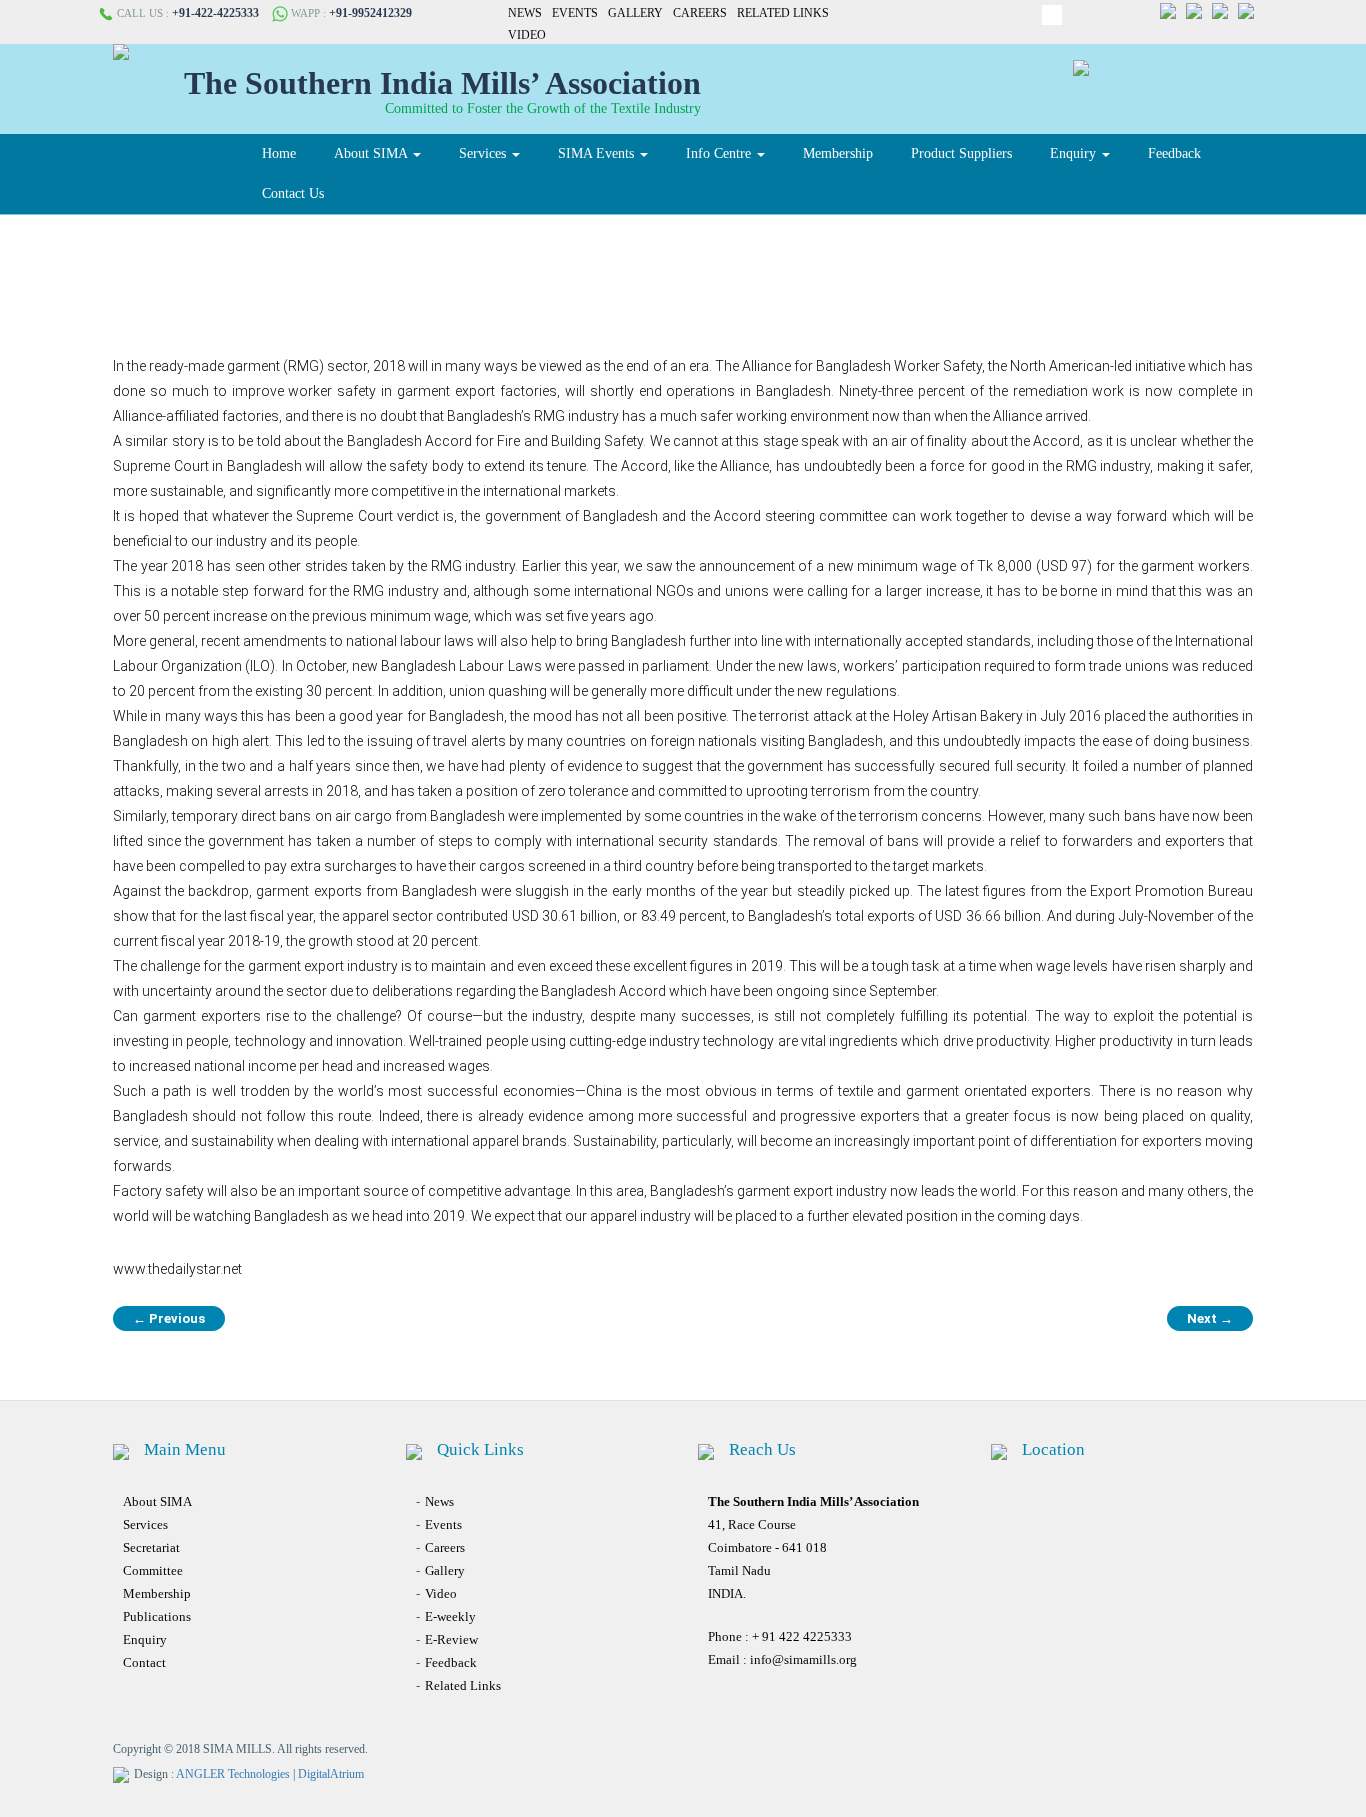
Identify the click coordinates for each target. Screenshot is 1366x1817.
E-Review (451, 1639)
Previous (169, 1318)
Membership (838, 153)
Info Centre (720, 153)
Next (1210, 1318)
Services (484, 153)
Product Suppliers (961, 153)
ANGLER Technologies (233, 1774)
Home (279, 153)
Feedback (1174, 153)
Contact (144, 1662)
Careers (700, 13)
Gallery (635, 13)
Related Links (783, 13)
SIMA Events (598, 153)
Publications (157, 1616)
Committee (153, 1570)
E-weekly (450, 1616)
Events (575, 13)
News (525, 13)
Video (527, 35)
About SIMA (372, 153)
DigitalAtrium (331, 1774)
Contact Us (293, 193)
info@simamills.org (803, 1659)
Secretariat (151, 1547)
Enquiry (1075, 153)
